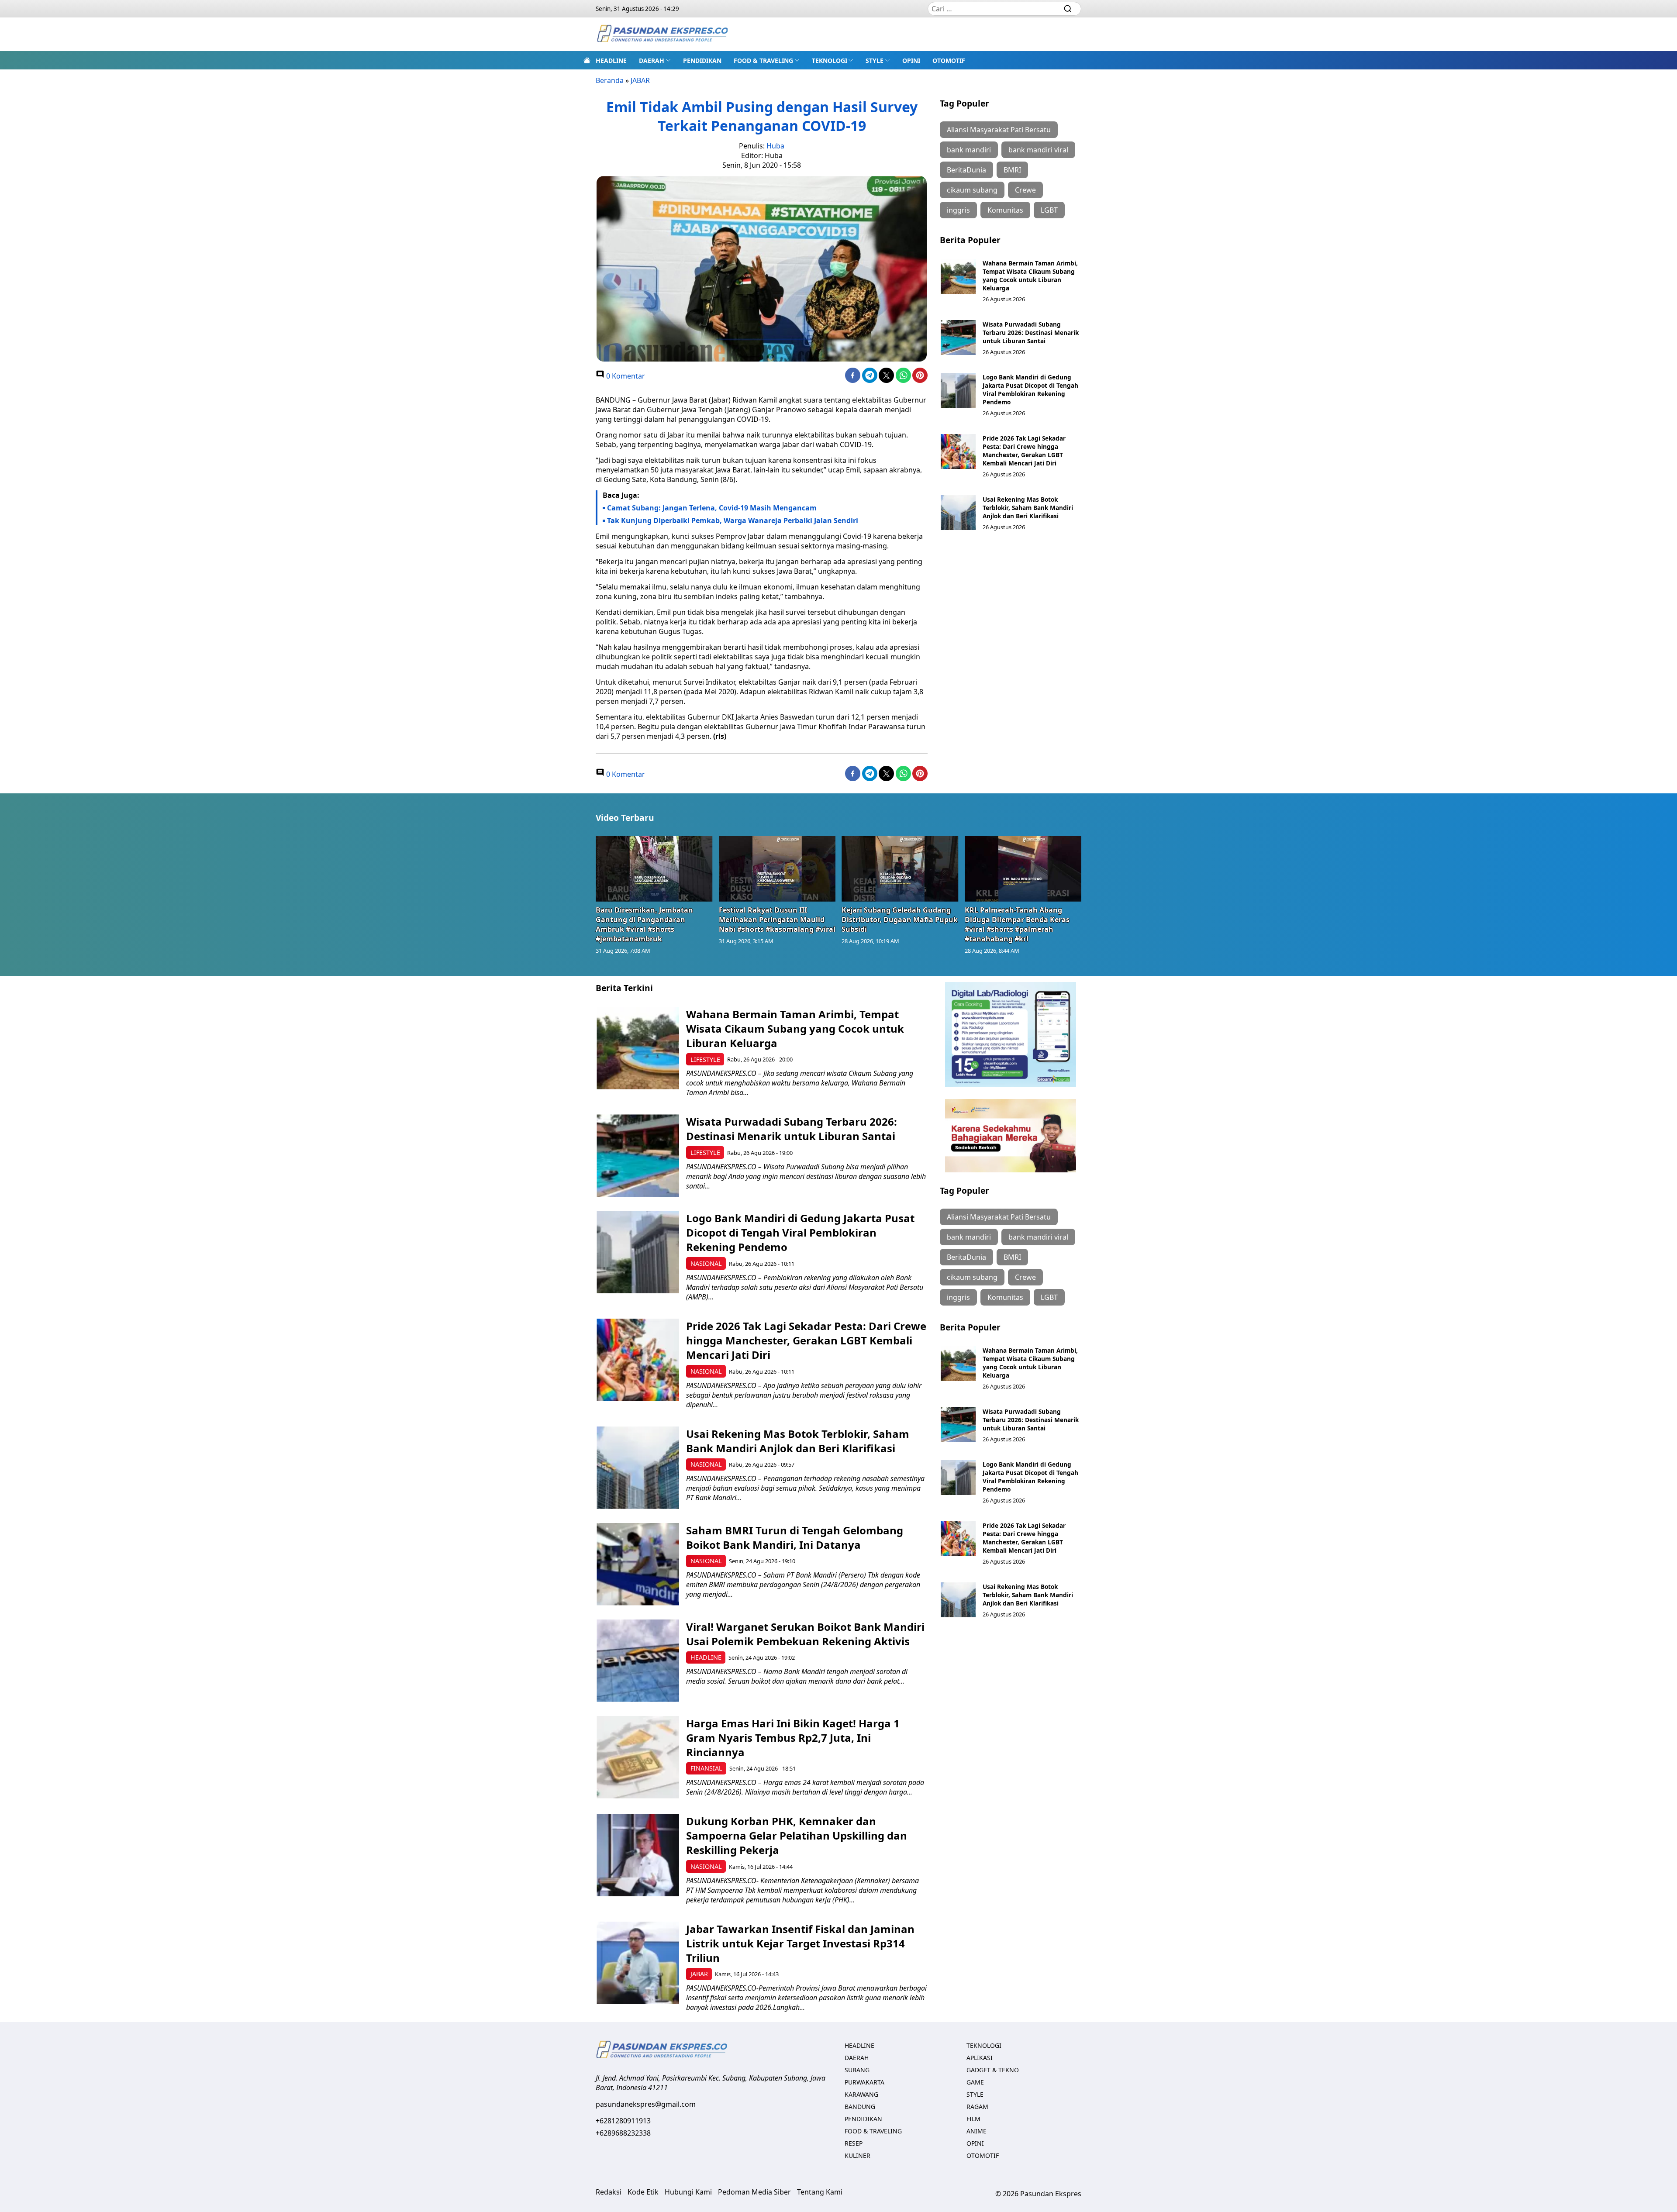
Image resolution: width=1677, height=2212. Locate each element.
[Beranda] (587, 60)
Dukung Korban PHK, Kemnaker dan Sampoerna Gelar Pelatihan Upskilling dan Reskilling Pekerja (797, 1835)
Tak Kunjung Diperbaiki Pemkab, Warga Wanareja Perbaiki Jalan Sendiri (733, 520)
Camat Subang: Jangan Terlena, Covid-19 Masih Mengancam (712, 508)
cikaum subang (972, 190)
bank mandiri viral (1038, 150)
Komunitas (1005, 210)
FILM (973, 2119)
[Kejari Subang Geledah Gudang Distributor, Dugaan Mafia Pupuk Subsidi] (900, 868)
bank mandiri (969, 150)
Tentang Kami (820, 2192)
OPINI (911, 60)
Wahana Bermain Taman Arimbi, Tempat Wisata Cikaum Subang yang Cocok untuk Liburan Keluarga (1030, 276)
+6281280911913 (623, 2121)
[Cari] (1068, 9)
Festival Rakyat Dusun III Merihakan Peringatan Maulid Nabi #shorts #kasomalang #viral (777, 920)
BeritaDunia (966, 170)
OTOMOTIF (949, 60)
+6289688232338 (623, 2133)
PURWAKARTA (864, 2082)
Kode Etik (643, 2192)
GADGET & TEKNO (993, 2070)
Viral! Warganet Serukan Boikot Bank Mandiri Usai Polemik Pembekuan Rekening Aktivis (805, 1634)
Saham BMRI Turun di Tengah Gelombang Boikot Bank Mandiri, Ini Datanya (795, 1537)
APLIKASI (980, 2058)
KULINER (857, 2155)
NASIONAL (706, 1263)
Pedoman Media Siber (754, 2192)
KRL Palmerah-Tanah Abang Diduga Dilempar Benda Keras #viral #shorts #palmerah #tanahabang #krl (1017, 924)
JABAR (640, 80)
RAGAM (977, 2107)
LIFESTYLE (705, 1059)
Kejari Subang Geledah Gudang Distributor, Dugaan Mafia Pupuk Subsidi (900, 920)
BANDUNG (860, 2107)
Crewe (1025, 190)
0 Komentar (625, 376)
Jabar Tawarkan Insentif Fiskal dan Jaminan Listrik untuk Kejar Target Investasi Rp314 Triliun (800, 1943)
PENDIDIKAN (702, 60)
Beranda (610, 80)
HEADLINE (611, 60)
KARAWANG (861, 2094)
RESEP (854, 2143)
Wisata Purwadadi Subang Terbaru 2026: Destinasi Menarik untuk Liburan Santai (1031, 332)
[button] (655, 60)
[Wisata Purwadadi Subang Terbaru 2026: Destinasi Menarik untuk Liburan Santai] (958, 338)
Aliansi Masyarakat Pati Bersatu (999, 130)
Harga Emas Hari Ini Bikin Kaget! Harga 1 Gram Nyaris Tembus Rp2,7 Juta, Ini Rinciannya (793, 1738)
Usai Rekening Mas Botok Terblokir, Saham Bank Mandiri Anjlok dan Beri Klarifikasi (1028, 508)
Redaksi (609, 2192)
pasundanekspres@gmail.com (646, 2104)
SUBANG (857, 2070)
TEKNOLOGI (830, 60)
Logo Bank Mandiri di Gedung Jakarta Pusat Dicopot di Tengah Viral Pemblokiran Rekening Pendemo (1030, 389)
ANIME (977, 2131)
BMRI (1012, 170)
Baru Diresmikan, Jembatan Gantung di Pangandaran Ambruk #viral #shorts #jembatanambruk (644, 924)
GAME (975, 2082)
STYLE (875, 60)
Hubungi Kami (688, 2192)
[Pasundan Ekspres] (662, 34)
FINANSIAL (706, 1768)
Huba (775, 146)
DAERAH (652, 60)
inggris (958, 210)
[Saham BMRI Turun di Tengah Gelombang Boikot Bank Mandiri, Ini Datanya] (638, 1564)
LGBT (1049, 210)
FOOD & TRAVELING (763, 60)
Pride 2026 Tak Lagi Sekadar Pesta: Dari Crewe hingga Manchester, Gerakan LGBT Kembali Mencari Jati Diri (1024, 451)
